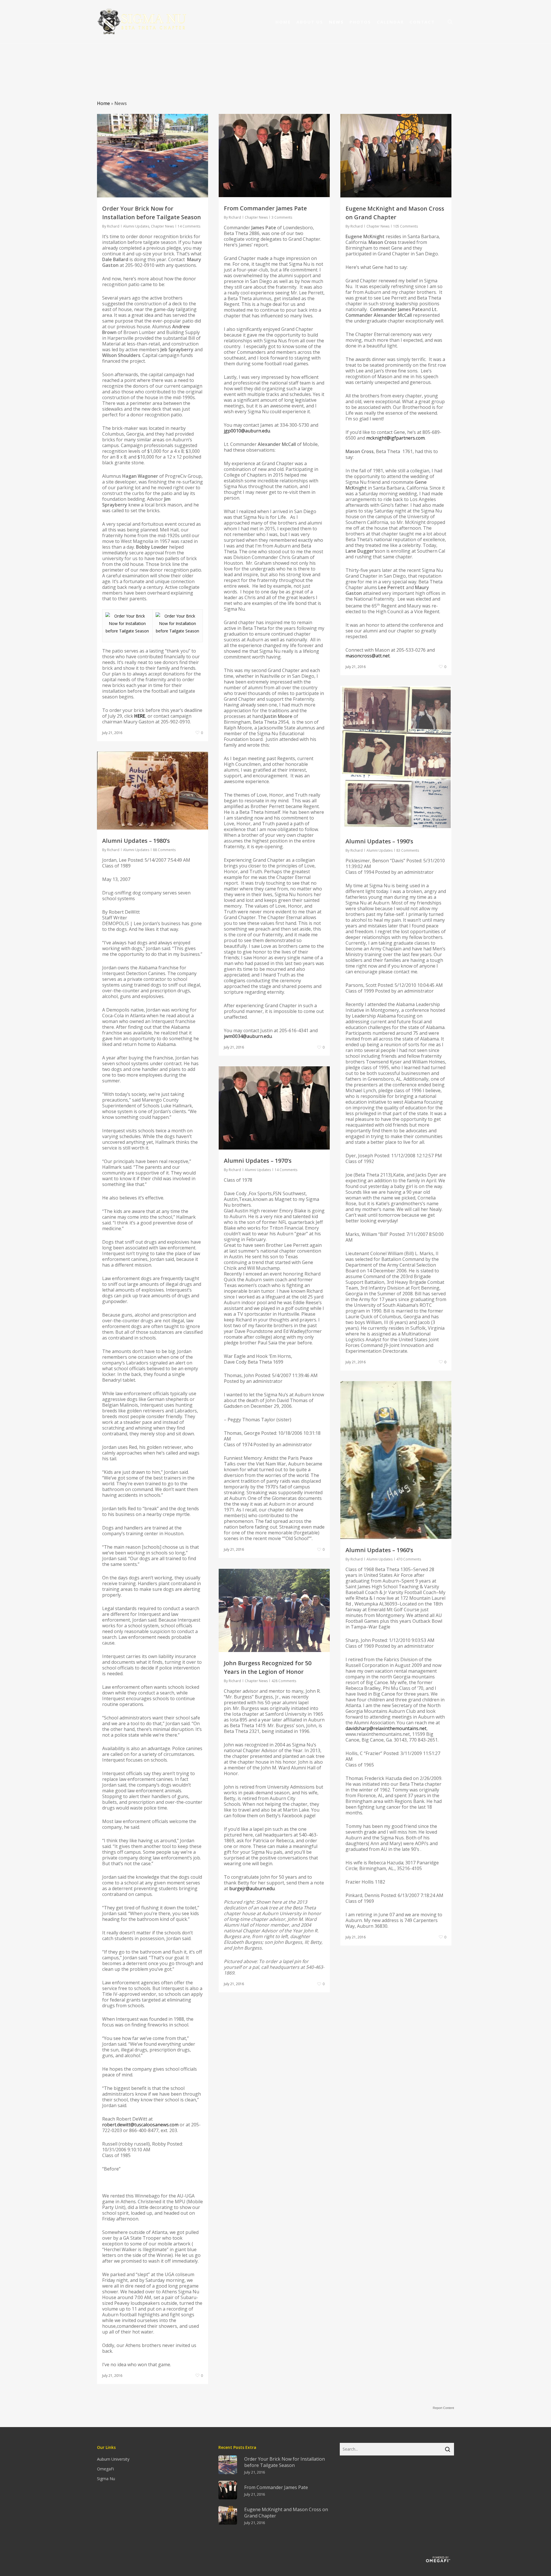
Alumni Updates (136, 226)
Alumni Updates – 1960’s (379, 1550)
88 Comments (164, 850)
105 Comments (406, 226)
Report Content (443, 2408)
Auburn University (113, 2459)
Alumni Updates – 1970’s (258, 1161)
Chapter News (162, 226)
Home (283, 22)
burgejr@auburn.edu (252, 1888)
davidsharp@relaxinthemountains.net (386, 1728)
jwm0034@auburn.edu (248, 1036)
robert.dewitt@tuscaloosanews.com (140, 2125)
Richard (113, 226)
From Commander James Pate (265, 208)
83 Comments (408, 850)
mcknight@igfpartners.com (395, 438)
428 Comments (284, 1681)
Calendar (390, 22)
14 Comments (189, 226)
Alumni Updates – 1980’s (136, 841)
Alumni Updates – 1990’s (379, 841)
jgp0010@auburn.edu (247, 431)
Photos (360, 22)
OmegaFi (105, 2469)
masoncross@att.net (368, 656)
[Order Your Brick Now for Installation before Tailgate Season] (127, 631)
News (336, 22)
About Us (310, 22)
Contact (422, 22)
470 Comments (409, 1559)
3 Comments (282, 217)
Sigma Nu (106, 2479)
